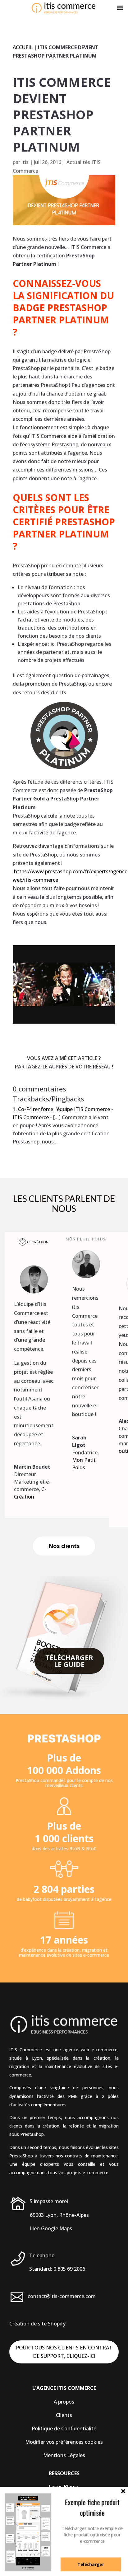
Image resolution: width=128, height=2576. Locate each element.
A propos (64, 2402)
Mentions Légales (64, 2455)
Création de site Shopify (37, 2324)
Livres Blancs (64, 2487)
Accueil (23, 47)
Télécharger (91, 2564)
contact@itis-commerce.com (62, 2296)
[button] (92, 2508)
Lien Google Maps (51, 2228)
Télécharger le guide (69, 1661)
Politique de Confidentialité (64, 2428)
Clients (64, 2415)
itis (25, 162)
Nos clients (64, 1546)
